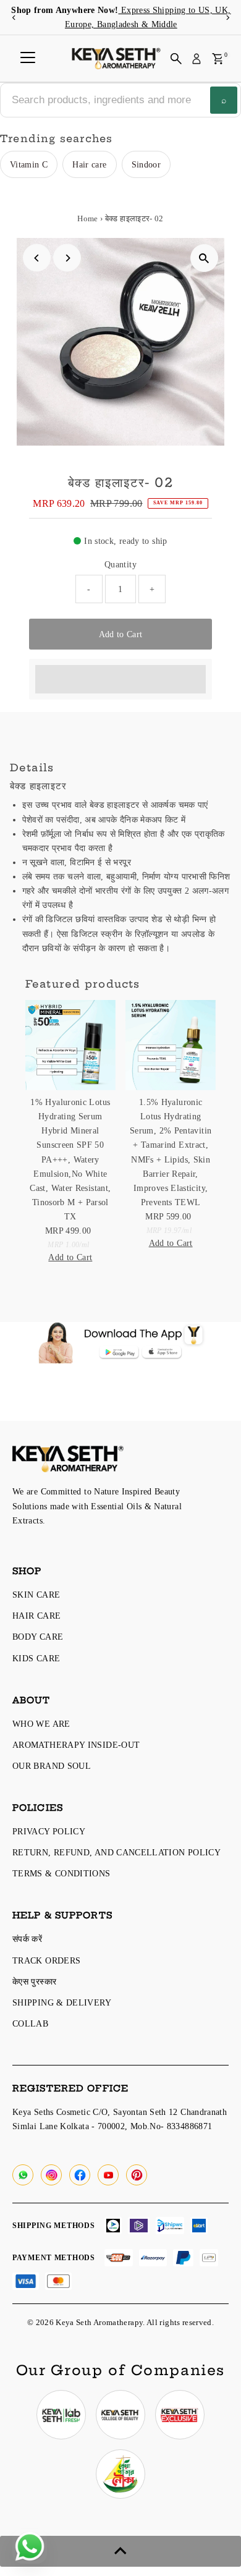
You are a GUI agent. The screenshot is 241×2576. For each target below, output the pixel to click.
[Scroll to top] (120, 2551)
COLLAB (30, 2023)
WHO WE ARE (41, 1724)
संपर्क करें (27, 1939)
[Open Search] (176, 59)
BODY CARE (38, 1637)
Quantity (120, 564)
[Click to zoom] (204, 258)
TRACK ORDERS (46, 1960)
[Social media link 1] (61, 2415)
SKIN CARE (36, 1595)
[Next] (227, 18)
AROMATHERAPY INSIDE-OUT (76, 1745)
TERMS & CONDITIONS (61, 1873)
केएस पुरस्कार (34, 1981)
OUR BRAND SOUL (52, 1766)
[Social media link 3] (180, 2415)
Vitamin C (29, 164)
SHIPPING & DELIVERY (62, 2002)
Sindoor (146, 164)
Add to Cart (121, 634)
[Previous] (14, 18)
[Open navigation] (28, 59)
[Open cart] (218, 59)
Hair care (89, 164)
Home (87, 218)
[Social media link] (23, 2175)
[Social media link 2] (120, 2415)
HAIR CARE (36, 1616)
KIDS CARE (36, 1658)
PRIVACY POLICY (49, 1831)
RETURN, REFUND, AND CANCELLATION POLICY (116, 1852)
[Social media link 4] (120, 2474)
